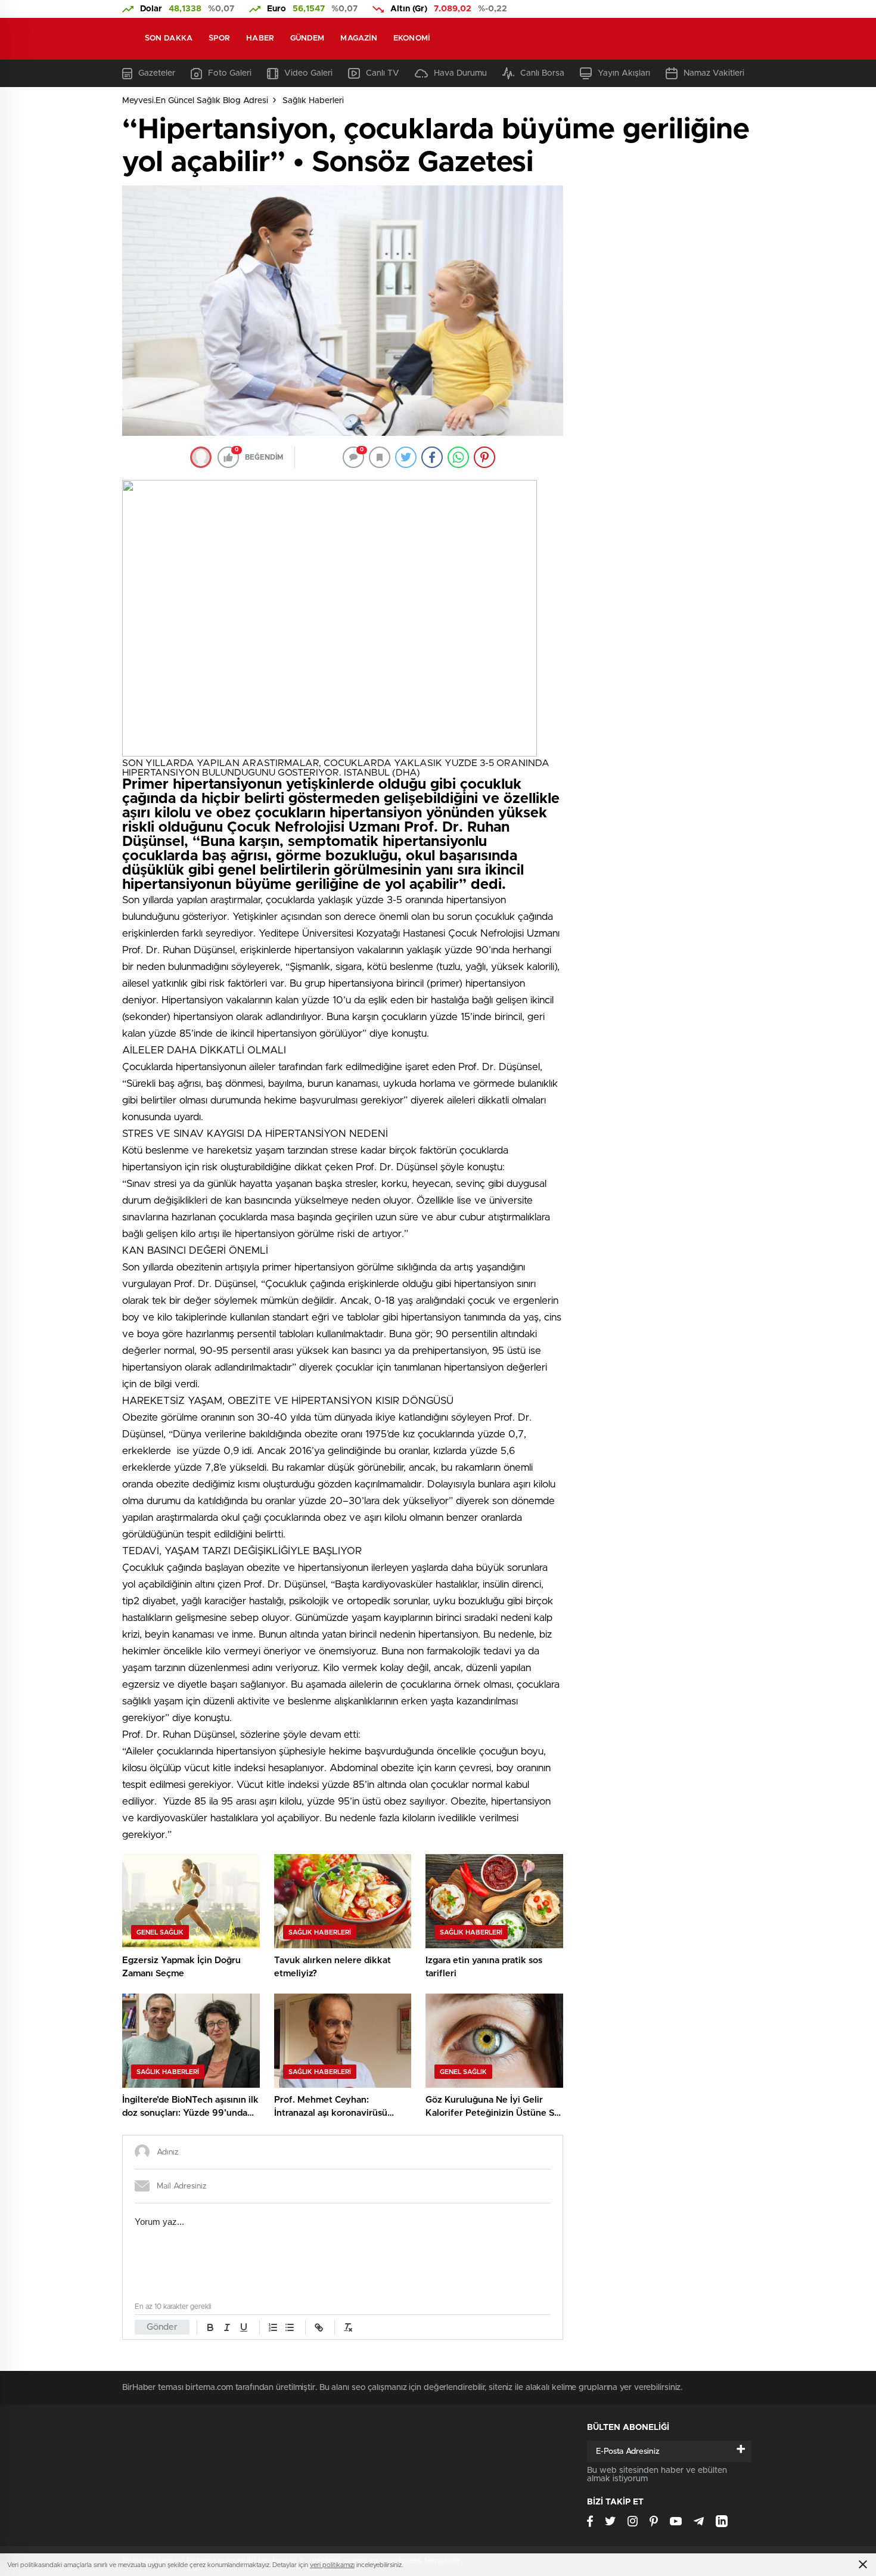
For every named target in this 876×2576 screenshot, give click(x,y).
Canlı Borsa (542, 73)
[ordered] (273, 2327)
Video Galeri (308, 73)
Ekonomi (412, 38)
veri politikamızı (332, 2565)
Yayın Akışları (624, 73)
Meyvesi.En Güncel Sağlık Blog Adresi (195, 101)
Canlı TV (383, 73)
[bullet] (290, 2327)
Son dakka (169, 38)
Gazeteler (157, 73)
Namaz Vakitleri (714, 73)
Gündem (307, 38)
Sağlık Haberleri (313, 101)
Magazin (359, 38)
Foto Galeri (230, 73)
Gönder (162, 2327)
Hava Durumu (460, 73)
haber (260, 38)
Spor (219, 38)
